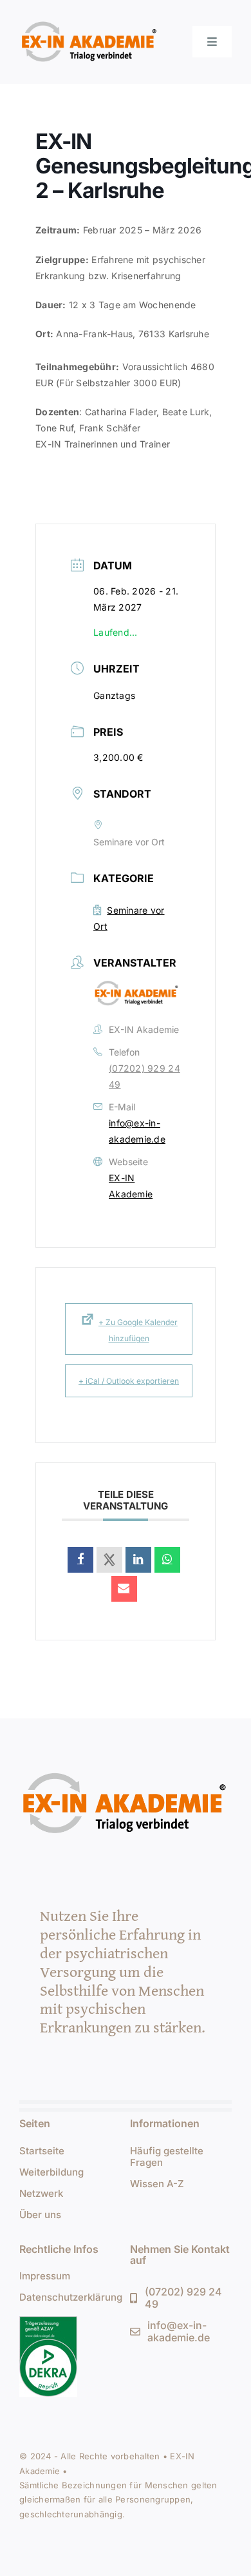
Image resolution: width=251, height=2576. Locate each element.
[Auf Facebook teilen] (80, 1560)
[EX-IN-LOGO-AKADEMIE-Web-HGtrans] (90, 22)
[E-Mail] (124, 1589)
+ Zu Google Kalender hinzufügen (138, 1330)
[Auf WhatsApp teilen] (167, 1560)
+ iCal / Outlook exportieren (129, 1381)
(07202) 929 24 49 (144, 1076)
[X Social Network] (109, 1560)
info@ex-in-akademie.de (137, 1131)
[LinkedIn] (138, 1560)
